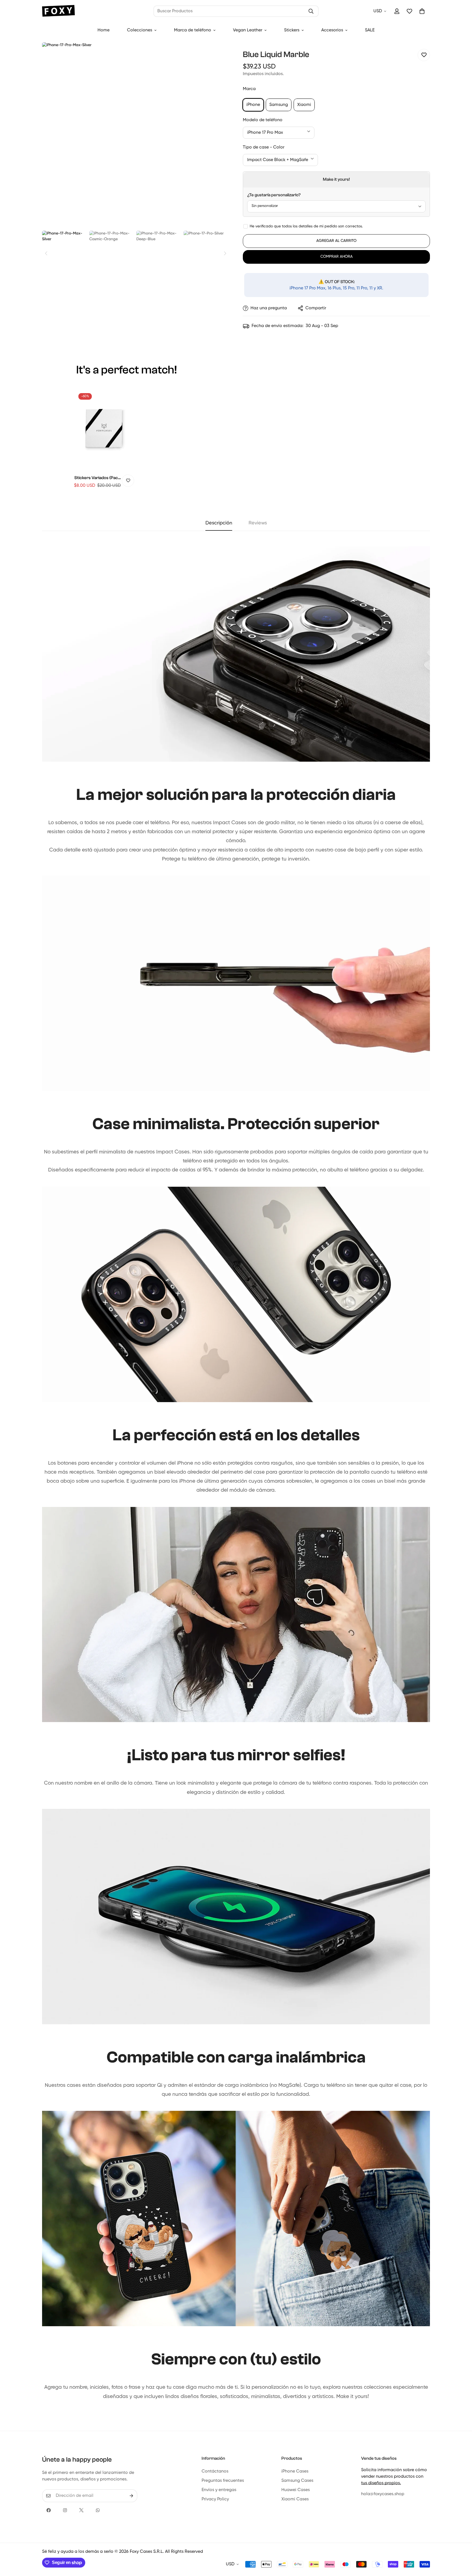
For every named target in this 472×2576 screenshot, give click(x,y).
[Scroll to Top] (461, 2546)
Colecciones (140, 30)
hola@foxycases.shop (383, 2494)
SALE (370, 30)
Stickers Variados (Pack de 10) (97, 478)
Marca (249, 89)
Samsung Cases (297, 2481)
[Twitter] (81, 2510)
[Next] (225, 253)
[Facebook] (49, 2510)
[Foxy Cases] (58, 11)
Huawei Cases (296, 2490)
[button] (422, 11)
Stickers (292, 30)
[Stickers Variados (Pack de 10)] (104, 429)
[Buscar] (311, 11)
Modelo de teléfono (263, 120)
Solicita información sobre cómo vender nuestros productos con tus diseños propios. (394, 2477)
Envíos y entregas (219, 2490)
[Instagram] (65, 2510)
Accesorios (332, 30)
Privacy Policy (215, 2499)
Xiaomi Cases (295, 2499)
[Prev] (46, 253)
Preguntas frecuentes (223, 2481)
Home (104, 30)
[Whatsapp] (98, 2510)
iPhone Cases (295, 2471)
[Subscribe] (131, 2496)
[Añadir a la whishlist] (424, 55)
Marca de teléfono (193, 30)
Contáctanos (215, 2471)
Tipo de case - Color (264, 147)
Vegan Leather (248, 30)
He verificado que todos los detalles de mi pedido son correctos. (306, 226)
